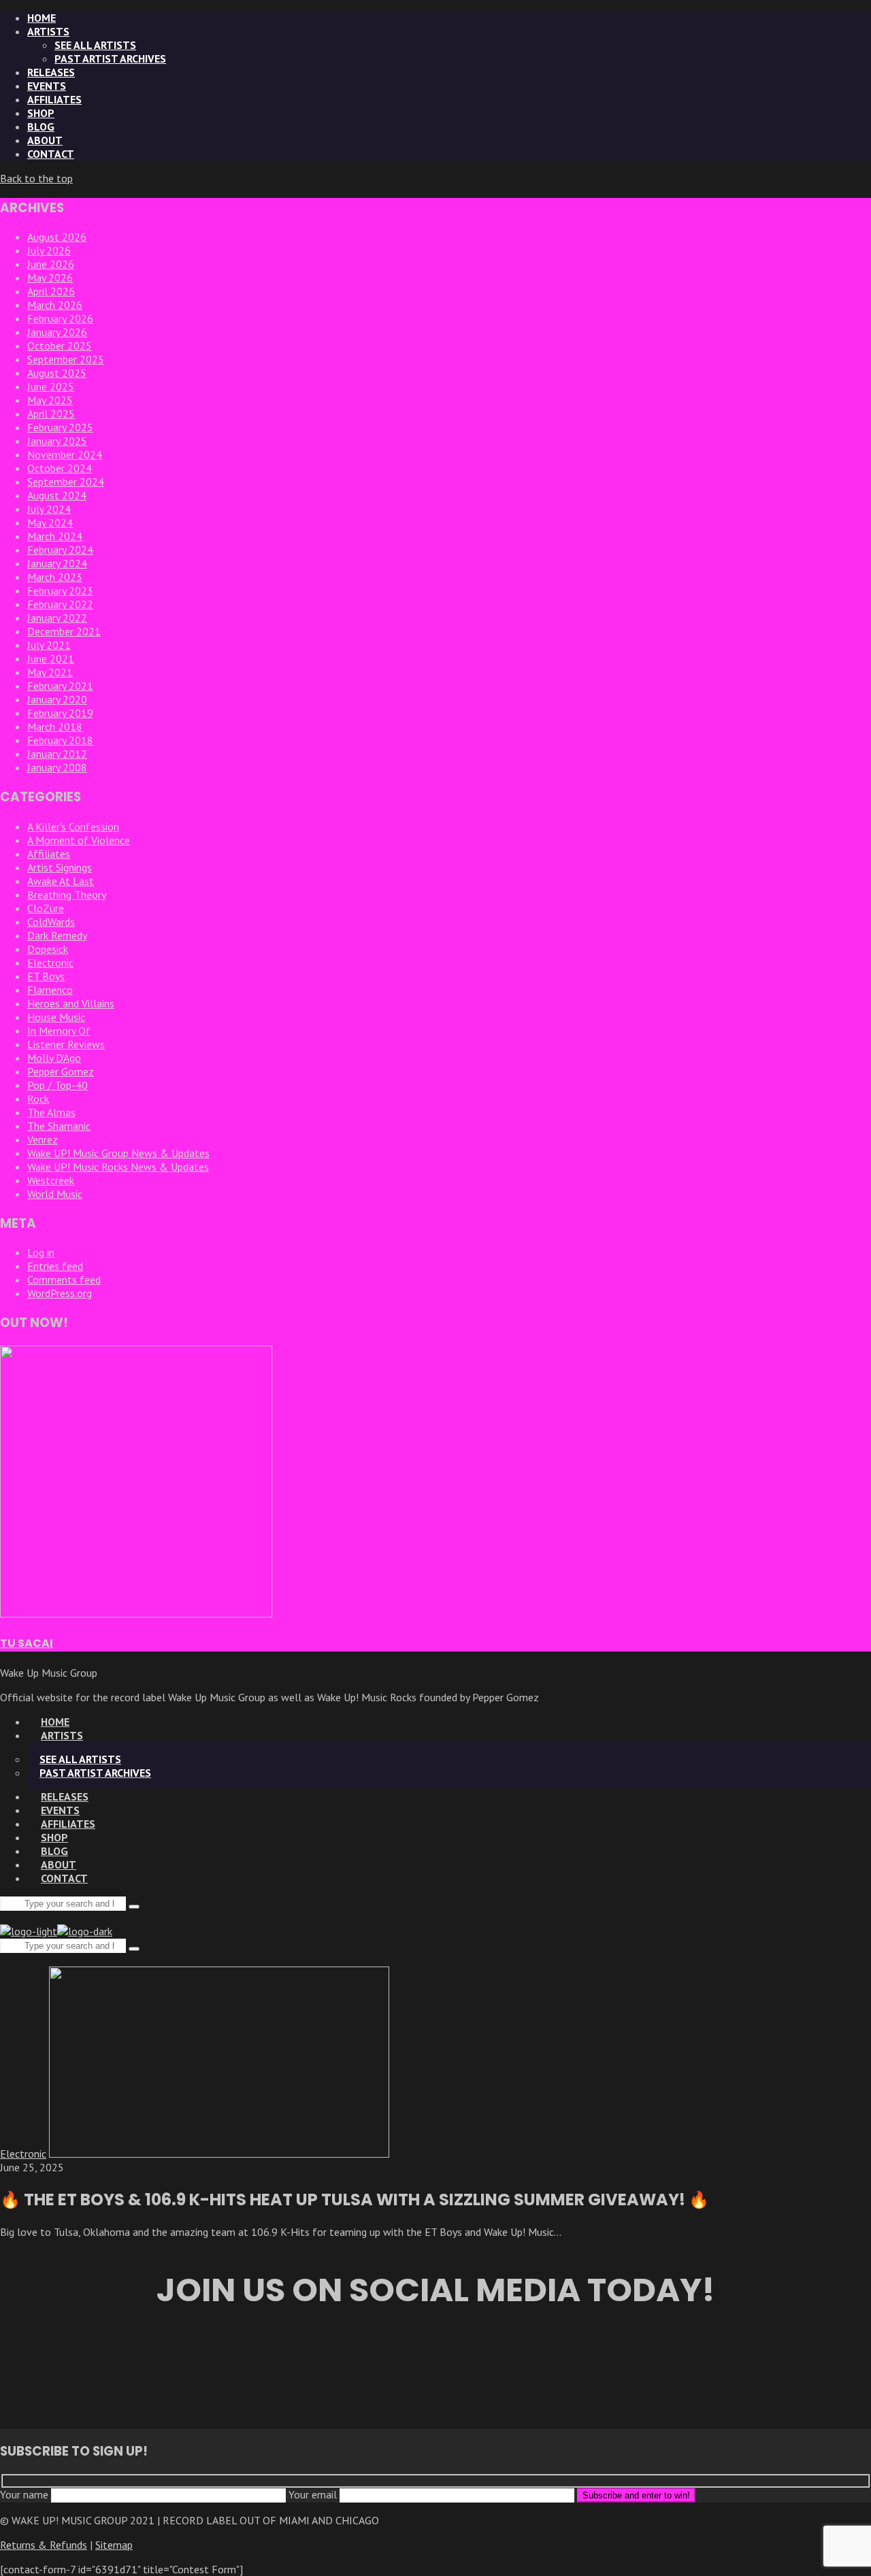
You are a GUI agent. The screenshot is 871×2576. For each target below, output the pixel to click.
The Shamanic (59, 1126)
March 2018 (55, 726)
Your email (314, 2494)
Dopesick (48, 949)
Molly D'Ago (54, 1058)
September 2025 (66, 359)
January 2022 (57, 618)
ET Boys (46, 976)
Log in (41, 1252)
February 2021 (60, 686)
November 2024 (65, 454)
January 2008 (57, 767)
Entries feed (55, 1266)
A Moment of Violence (79, 840)
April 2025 (51, 414)
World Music (55, 1194)
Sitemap (114, 2545)
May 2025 (50, 400)
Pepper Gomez (61, 1071)
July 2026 (49, 250)
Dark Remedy (57, 935)
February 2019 (60, 713)
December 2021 (64, 631)
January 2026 (57, 332)
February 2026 (60, 318)
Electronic (50, 963)
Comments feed (64, 1279)
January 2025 (57, 441)
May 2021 (50, 672)
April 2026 (51, 291)
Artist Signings (60, 867)
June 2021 (51, 658)
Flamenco (50, 990)
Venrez (43, 1139)
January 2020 (57, 699)
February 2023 (60, 590)
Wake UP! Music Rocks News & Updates (118, 1167)
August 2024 (57, 495)
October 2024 (60, 468)
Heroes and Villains (71, 1003)
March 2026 (55, 305)
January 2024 (57, 563)
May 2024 (50, 522)
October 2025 (60, 346)
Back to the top (36, 178)
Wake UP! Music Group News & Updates (118, 1153)
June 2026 (51, 264)
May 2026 (50, 278)
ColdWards (51, 922)
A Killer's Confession (73, 826)
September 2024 (66, 482)
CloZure (46, 908)
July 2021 (49, 645)
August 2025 (57, 373)
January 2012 (57, 754)
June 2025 (51, 386)
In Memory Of (59, 1031)
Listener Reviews (66, 1044)
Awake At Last (61, 881)
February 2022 (60, 604)
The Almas (51, 1112)
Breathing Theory (67, 894)
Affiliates (49, 854)
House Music (56, 1017)
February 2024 (60, 550)
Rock (38, 1099)
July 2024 (49, 509)
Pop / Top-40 (57, 1085)
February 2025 (60, 427)
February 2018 (60, 740)
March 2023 (55, 577)
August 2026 (57, 237)
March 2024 (55, 536)
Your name (26, 2494)
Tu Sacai (27, 1643)
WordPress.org (60, 1293)
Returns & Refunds (44, 2545)
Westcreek (51, 1180)
